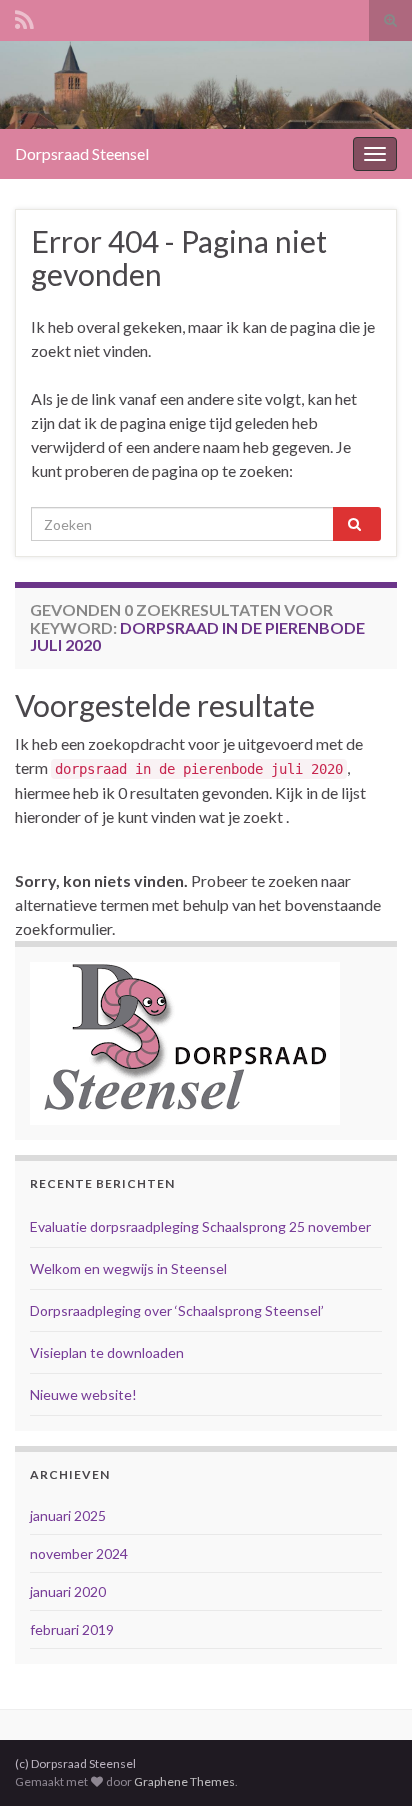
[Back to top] (367, 1761)
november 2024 (79, 1553)
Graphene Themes (184, 1781)
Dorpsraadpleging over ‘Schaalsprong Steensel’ (177, 1310)
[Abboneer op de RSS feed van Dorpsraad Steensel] (24, 16)
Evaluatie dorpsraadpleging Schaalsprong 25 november (200, 1226)
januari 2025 (68, 1515)
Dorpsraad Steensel (82, 153)
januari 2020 (68, 1591)
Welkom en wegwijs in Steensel (128, 1268)
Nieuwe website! (83, 1394)
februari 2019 (72, 1629)
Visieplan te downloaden (107, 1352)
